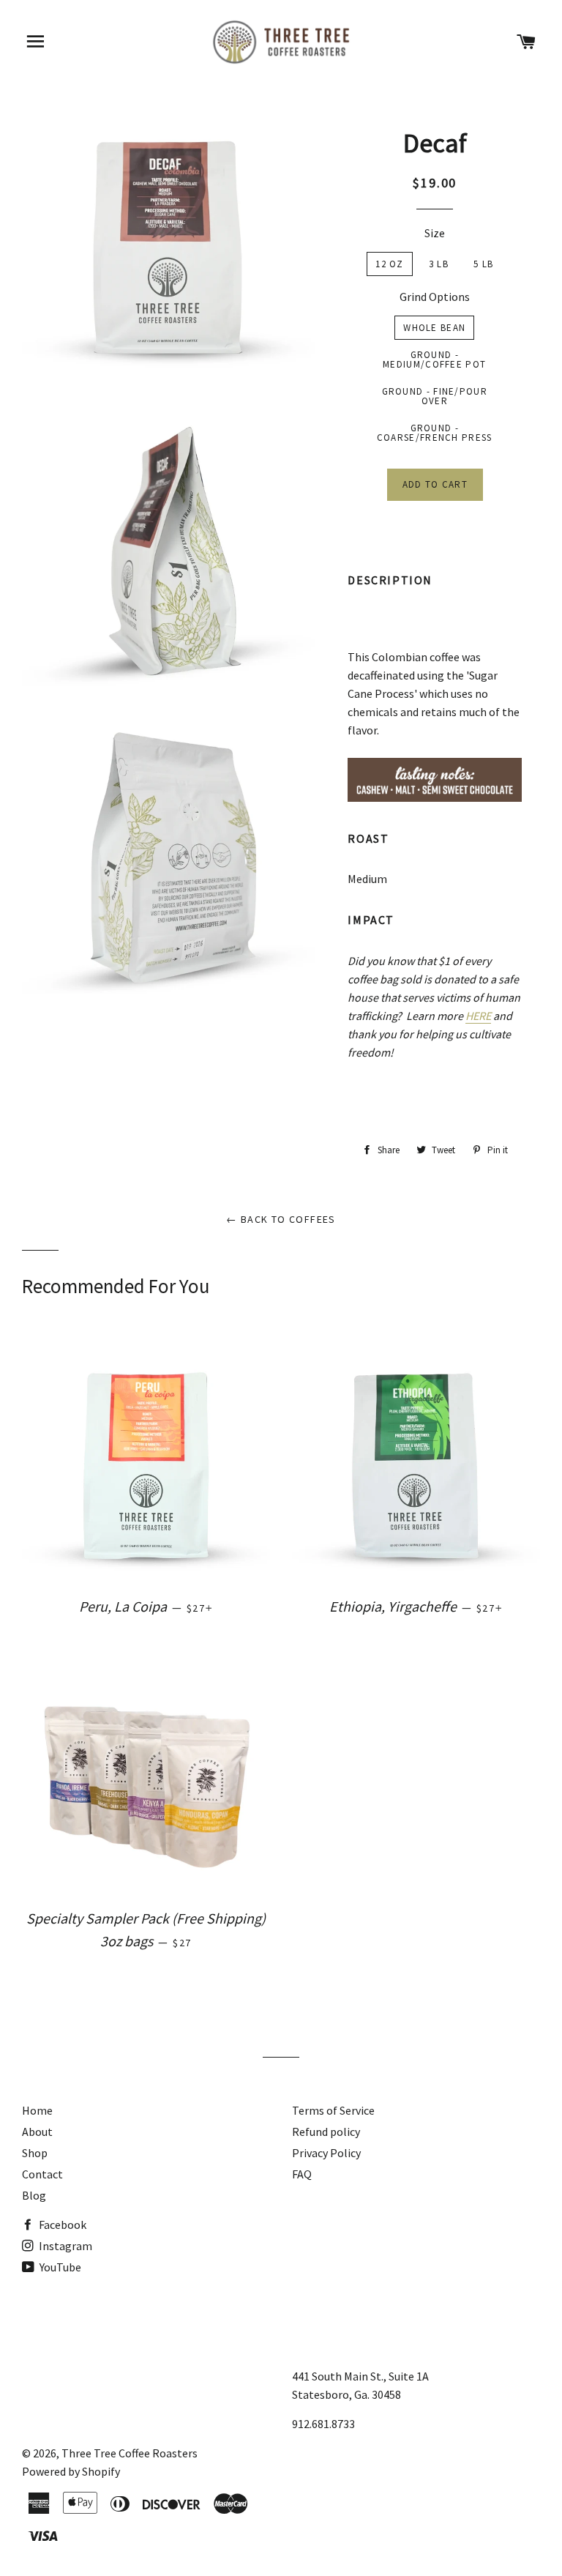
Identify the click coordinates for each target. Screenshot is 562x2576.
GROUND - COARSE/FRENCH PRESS (435, 433)
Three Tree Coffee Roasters (130, 2453)
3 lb (439, 264)
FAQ (302, 2174)
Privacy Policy (326, 2153)
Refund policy (326, 2132)
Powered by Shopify (71, 2471)
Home (37, 2110)
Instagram (64, 2246)
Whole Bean (434, 328)
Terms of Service (333, 2110)
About (37, 2132)
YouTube (59, 2267)
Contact (42, 2174)
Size (435, 233)
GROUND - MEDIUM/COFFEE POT (434, 360)
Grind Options (435, 297)
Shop (35, 2153)
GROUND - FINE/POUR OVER (435, 396)
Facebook (61, 2225)
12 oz (390, 264)
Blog (34, 2195)
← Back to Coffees (281, 1219)
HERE (478, 1016)
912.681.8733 (323, 2424)
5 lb (483, 264)
